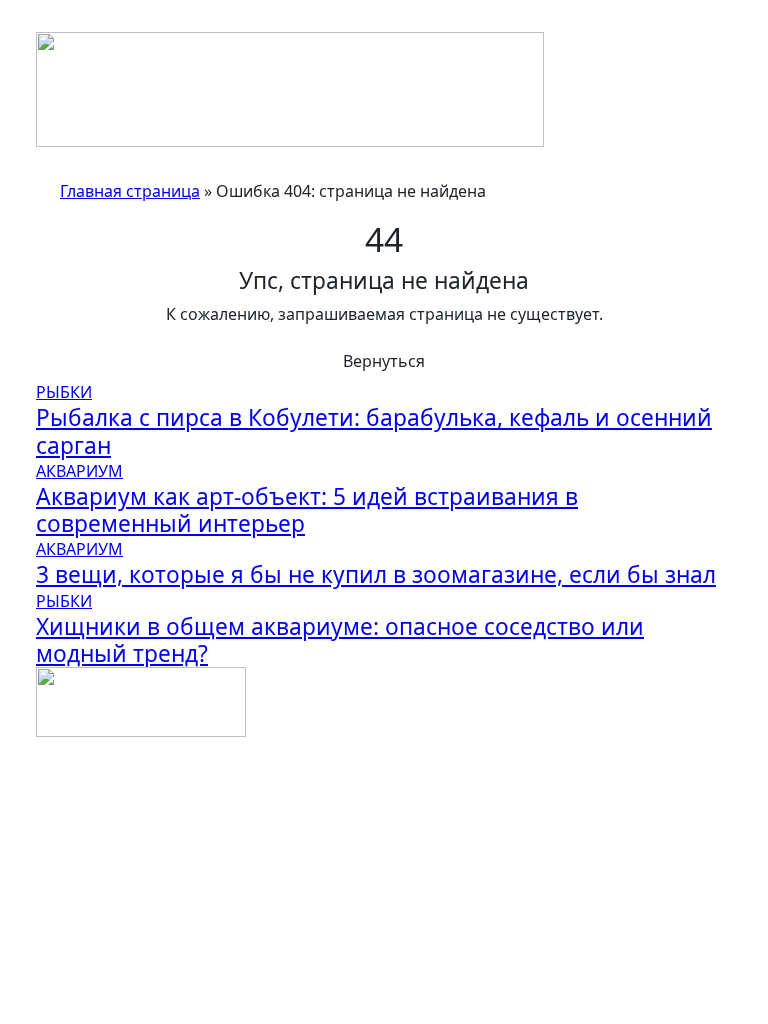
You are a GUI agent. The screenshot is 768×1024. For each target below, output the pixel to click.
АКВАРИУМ (79, 471)
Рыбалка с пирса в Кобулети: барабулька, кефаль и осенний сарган (374, 431)
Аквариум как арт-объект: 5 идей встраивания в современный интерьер (307, 510)
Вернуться (384, 361)
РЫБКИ (64, 392)
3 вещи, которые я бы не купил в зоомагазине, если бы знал (376, 574)
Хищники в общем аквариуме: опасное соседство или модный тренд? (340, 640)
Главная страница (130, 191)
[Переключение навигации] (49, 26)
